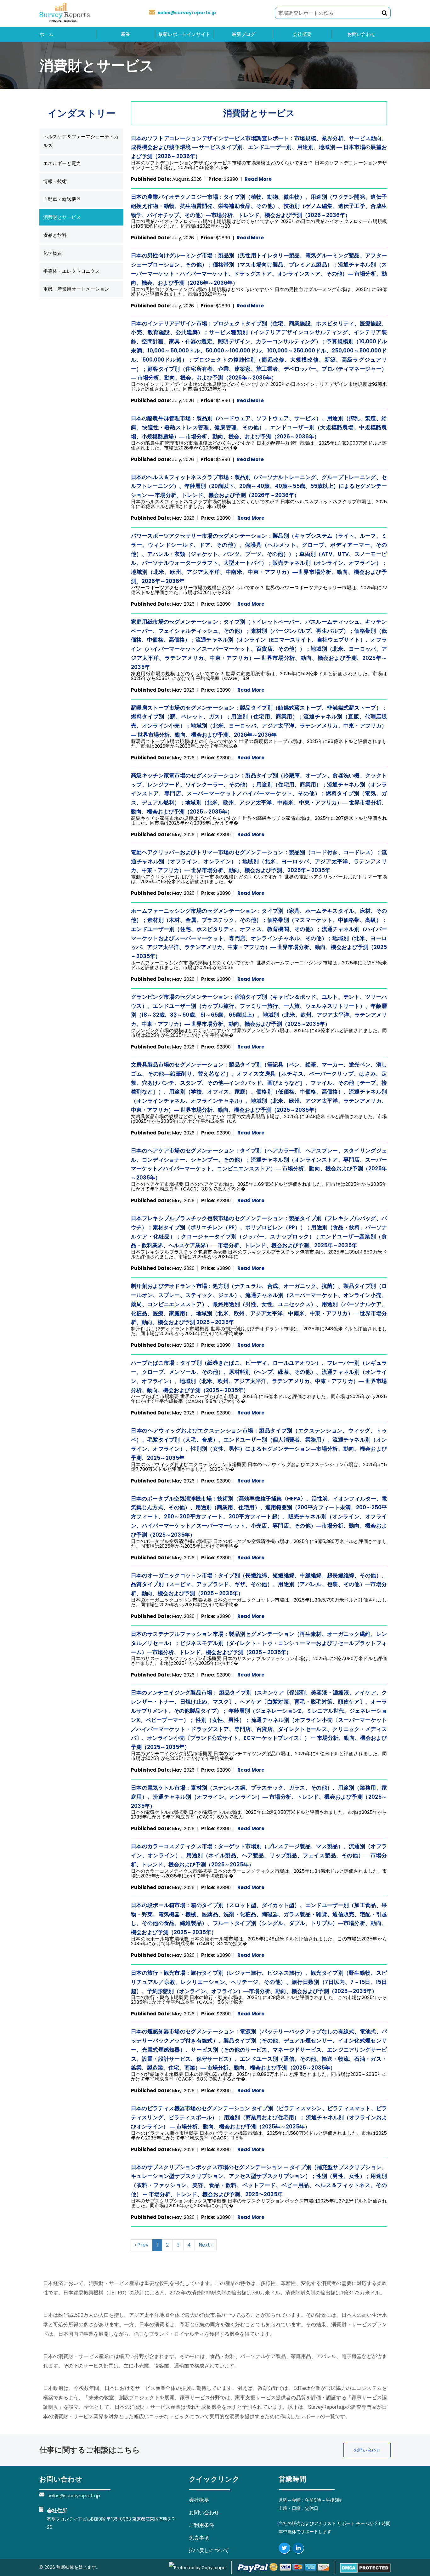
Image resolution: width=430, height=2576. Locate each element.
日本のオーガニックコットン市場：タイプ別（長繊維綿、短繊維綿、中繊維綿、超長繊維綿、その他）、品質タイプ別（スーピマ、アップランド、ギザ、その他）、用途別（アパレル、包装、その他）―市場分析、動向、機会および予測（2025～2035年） (259, 1585)
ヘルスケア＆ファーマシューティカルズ (81, 141)
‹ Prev (142, 2245)
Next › (206, 2245)
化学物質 (53, 253)
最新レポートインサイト (184, 34)
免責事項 (199, 2538)
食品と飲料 (55, 235)
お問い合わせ (361, 34)
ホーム (46, 34)
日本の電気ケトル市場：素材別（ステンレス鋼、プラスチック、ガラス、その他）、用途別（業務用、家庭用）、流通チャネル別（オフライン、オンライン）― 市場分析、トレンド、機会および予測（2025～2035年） (259, 1797)
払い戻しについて (209, 2550)
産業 (126, 34)
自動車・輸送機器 (62, 199)
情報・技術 (55, 181)
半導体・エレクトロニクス (71, 271)
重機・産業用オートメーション (76, 289)
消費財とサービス (62, 217)
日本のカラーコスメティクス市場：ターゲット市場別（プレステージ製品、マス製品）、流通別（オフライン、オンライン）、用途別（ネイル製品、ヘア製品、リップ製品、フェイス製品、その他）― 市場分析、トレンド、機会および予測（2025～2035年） (259, 1855)
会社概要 (302, 34)
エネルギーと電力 (62, 163)
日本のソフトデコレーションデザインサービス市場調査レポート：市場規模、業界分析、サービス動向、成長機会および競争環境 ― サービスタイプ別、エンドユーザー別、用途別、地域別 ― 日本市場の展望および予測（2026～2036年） (259, 147)
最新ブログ (243, 34)
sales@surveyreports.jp (187, 13)
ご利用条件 (201, 2525)
